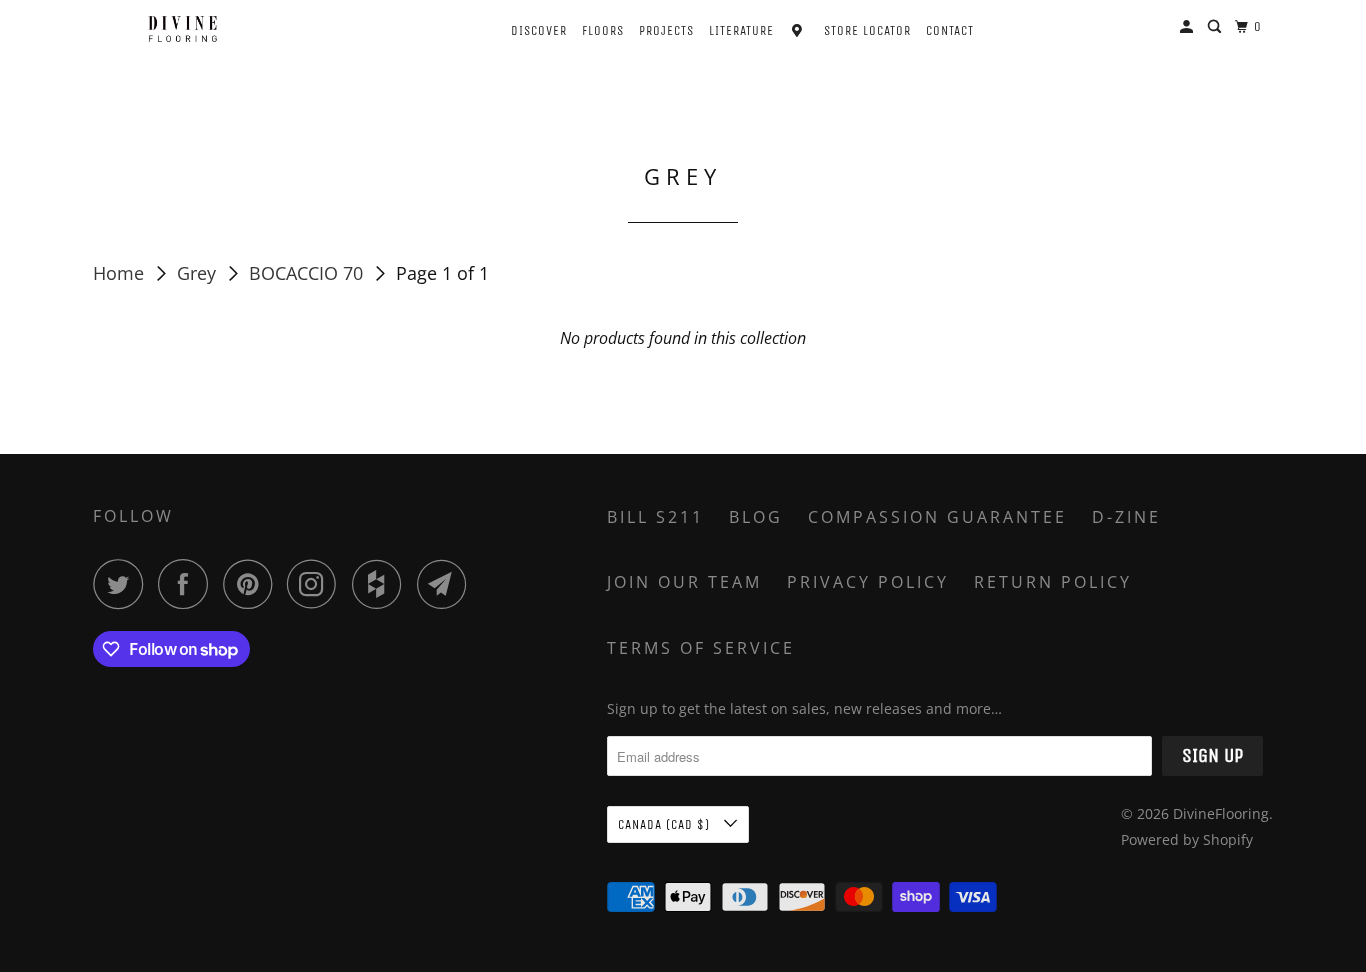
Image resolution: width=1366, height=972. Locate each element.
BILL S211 (655, 517)
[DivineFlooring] (183, 29)
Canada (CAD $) (666, 824)
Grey (199, 273)
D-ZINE (1126, 517)
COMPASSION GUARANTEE (937, 517)
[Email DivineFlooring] (447, 584)
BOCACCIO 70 (308, 273)
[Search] (1216, 27)
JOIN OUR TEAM (684, 582)
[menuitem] (521, 28)
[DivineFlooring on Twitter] (123, 584)
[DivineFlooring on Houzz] (382, 584)
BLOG (756, 517)
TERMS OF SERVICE (701, 648)
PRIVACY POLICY (868, 582)
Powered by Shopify (1187, 839)
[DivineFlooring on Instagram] (317, 584)
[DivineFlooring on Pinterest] (252, 584)
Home (121, 273)
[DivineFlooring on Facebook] (188, 584)
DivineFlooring (1221, 813)
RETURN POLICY (1053, 582)
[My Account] (1188, 27)
